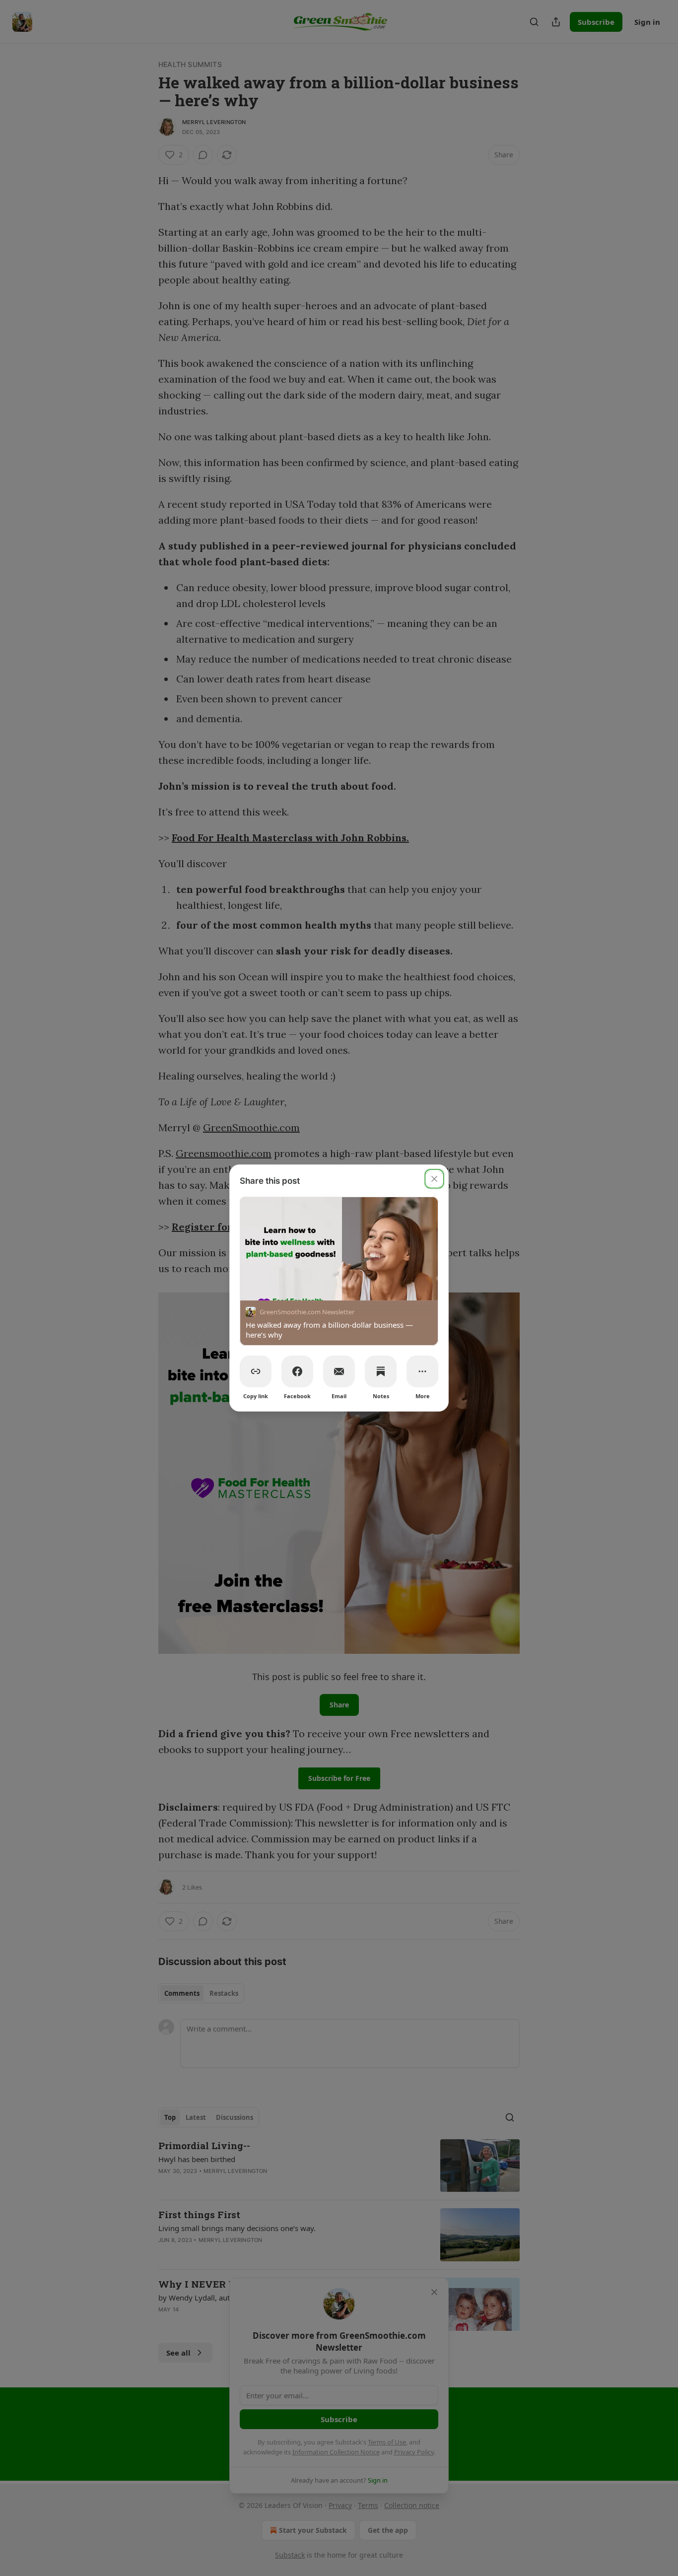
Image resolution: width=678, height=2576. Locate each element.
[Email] (339, 1371)
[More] (422, 1371)
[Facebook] (297, 1371)
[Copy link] (256, 1371)
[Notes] (381, 1371)
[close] (434, 1179)
